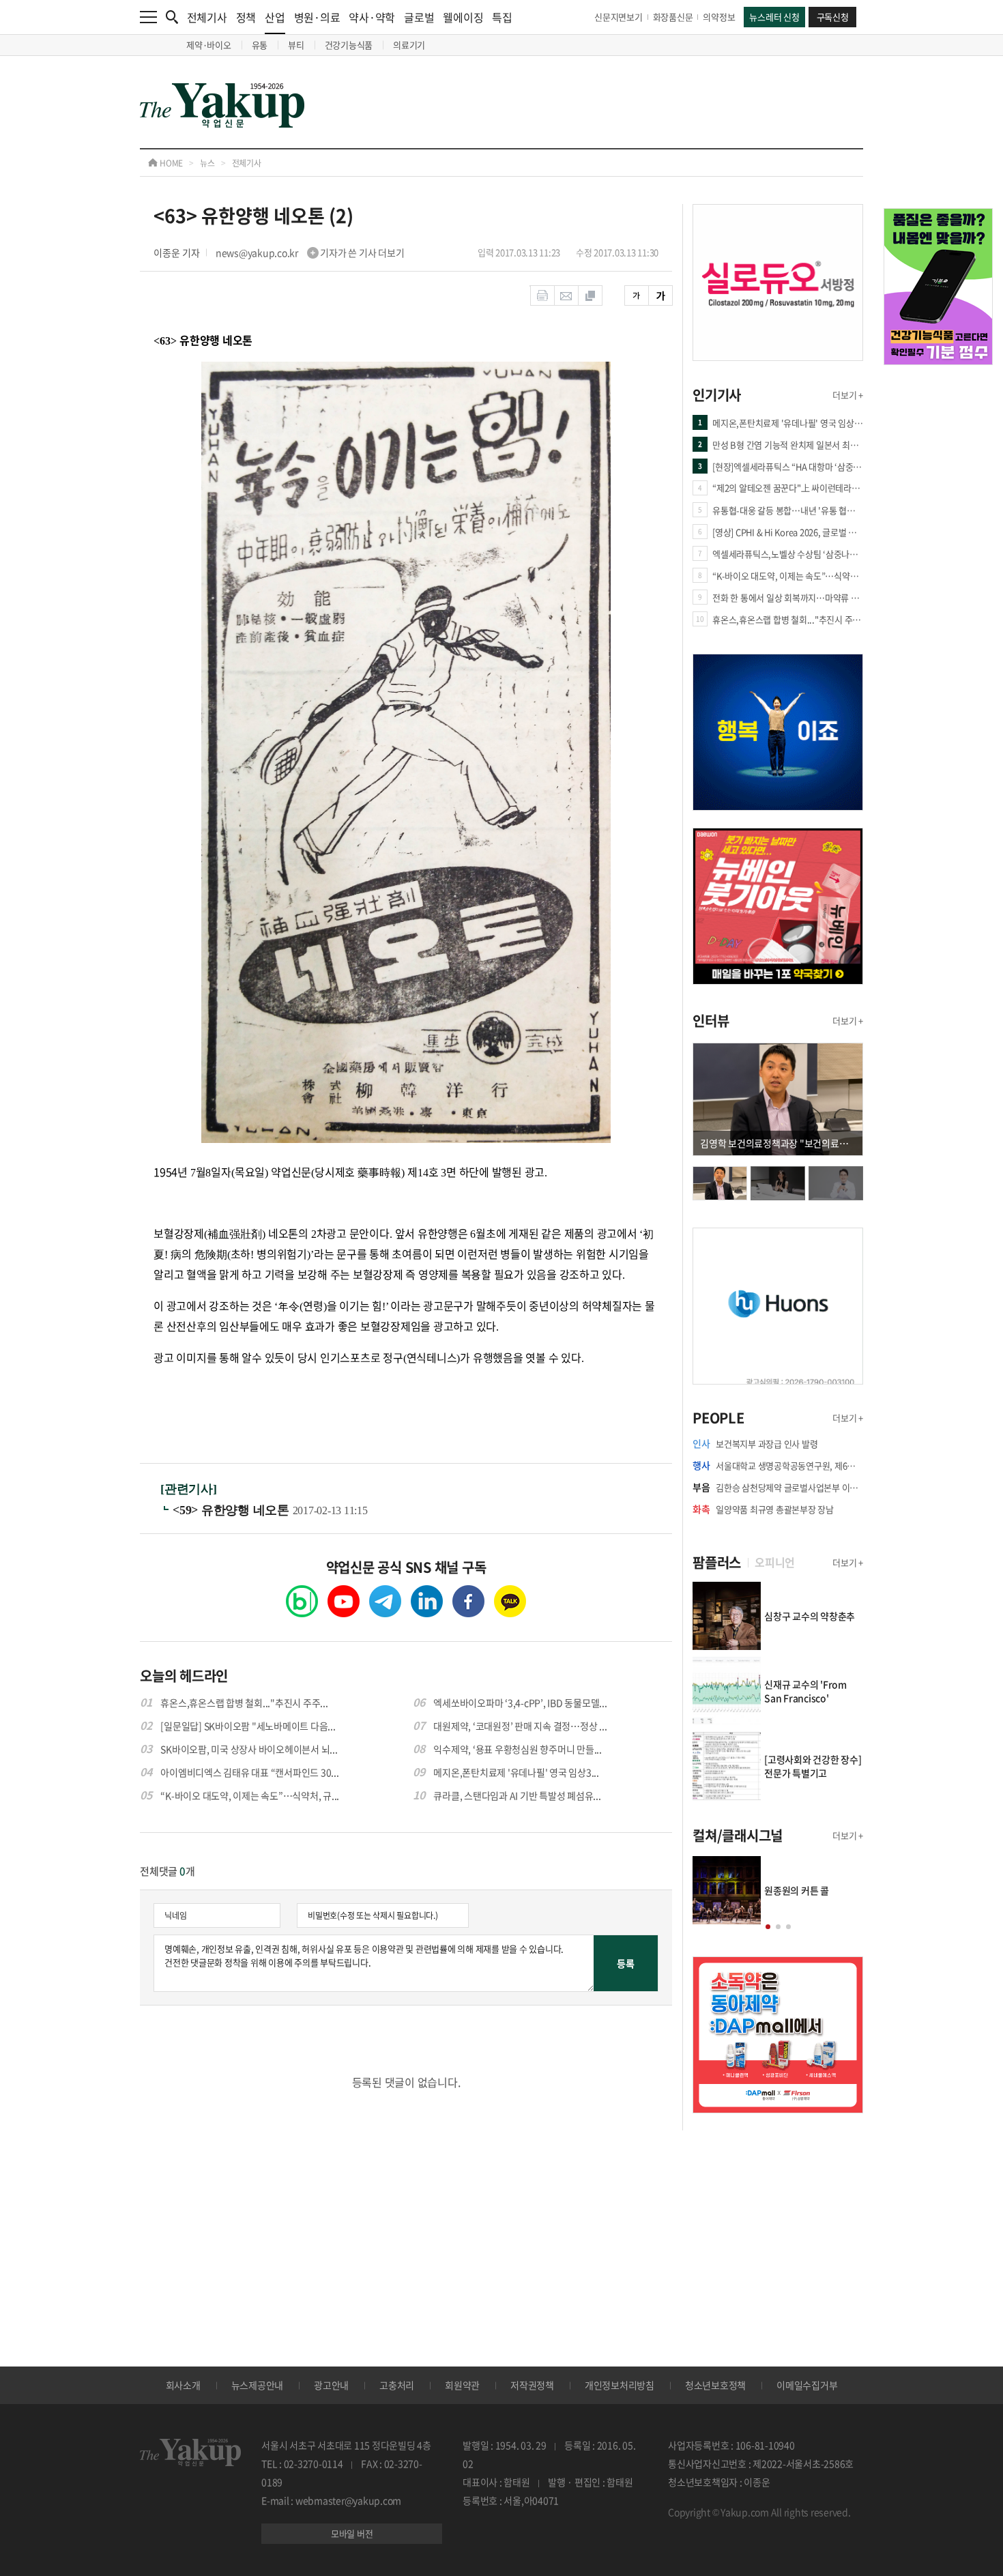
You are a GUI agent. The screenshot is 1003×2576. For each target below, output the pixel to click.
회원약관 (462, 2385)
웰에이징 (463, 17)
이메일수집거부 (807, 2385)
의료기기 (409, 45)
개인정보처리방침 (620, 2385)
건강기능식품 (349, 45)
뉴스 (207, 163)
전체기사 (207, 17)
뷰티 (296, 45)
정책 (246, 17)
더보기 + (848, 395)
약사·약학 (372, 17)
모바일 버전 (352, 2533)
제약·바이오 (209, 45)
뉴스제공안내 (258, 2385)
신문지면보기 (619, 17)
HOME (170, 163)
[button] (768, 1927)
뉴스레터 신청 (774, 17)
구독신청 (833, 17)
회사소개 (183, 2385)
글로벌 (419, 17)
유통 (260, 45)
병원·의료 (317, 17)
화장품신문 (673, 17)
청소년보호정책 (715, 2385)
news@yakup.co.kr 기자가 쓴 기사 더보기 (310, 252)
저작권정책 (532, 2385)
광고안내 (331, 2385)
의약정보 (719, 17)
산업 (275, 17)
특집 (502, 17)
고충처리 (397, 2385)
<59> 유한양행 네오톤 (233, 1510)
